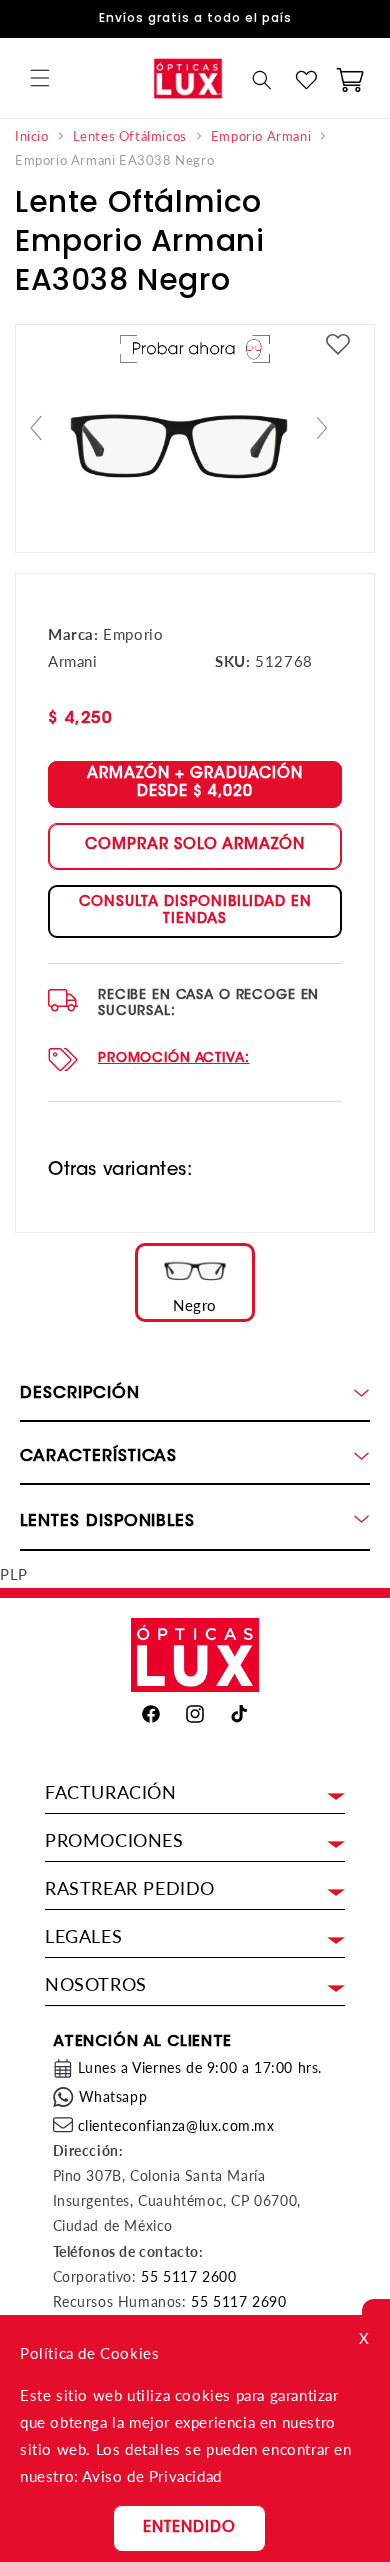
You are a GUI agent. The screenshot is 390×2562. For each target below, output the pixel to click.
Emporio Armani (261, 136)
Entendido (189, 2528)
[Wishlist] (306, 80)
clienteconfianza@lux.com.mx (176, 2125)
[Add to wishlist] (338, 345)
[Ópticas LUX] (187, 78)
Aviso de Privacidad (151, 2476)
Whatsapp (113, 2096)
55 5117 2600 (188, 2276)
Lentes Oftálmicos (130, 136)
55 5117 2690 (238, 2301)
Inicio (32, 136)
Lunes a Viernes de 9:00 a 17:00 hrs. (200, 2067)
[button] (40, 78)
